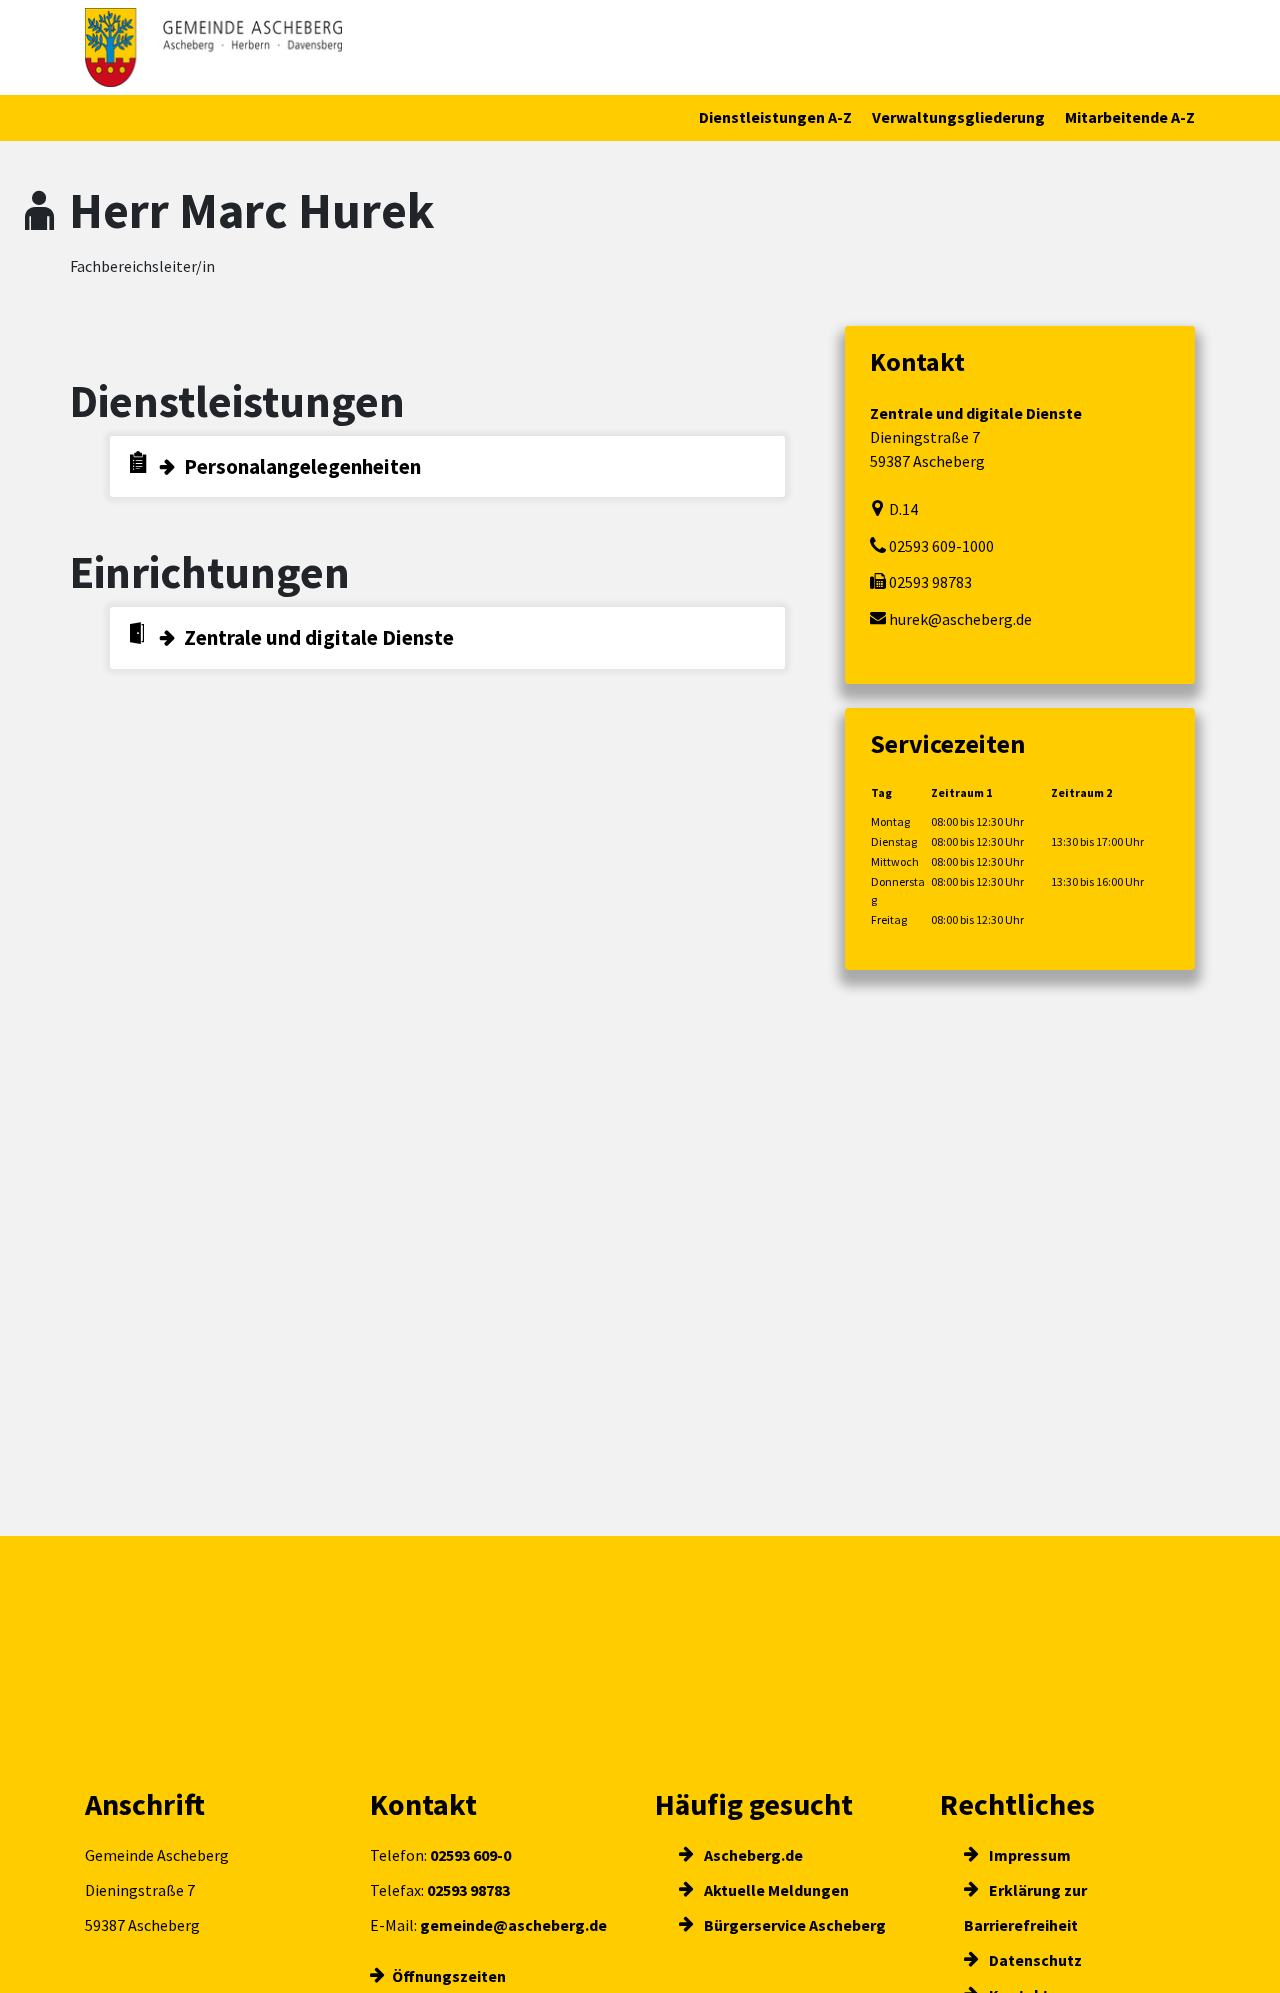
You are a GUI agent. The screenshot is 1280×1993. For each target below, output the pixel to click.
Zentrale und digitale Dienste (319, 637)
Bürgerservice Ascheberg (793, 1925)
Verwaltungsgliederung (958, 117)
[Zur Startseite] (213, 47)
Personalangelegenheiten (302, 466)
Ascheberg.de (752, 1855)
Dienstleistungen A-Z (775, 117)
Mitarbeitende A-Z (1130, 117)
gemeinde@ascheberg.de (513, 1925)
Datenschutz (1034, 1960)
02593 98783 (468, 1890)
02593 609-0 (470, 1855)
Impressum (1028, 1855)
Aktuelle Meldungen (775, 1890)
